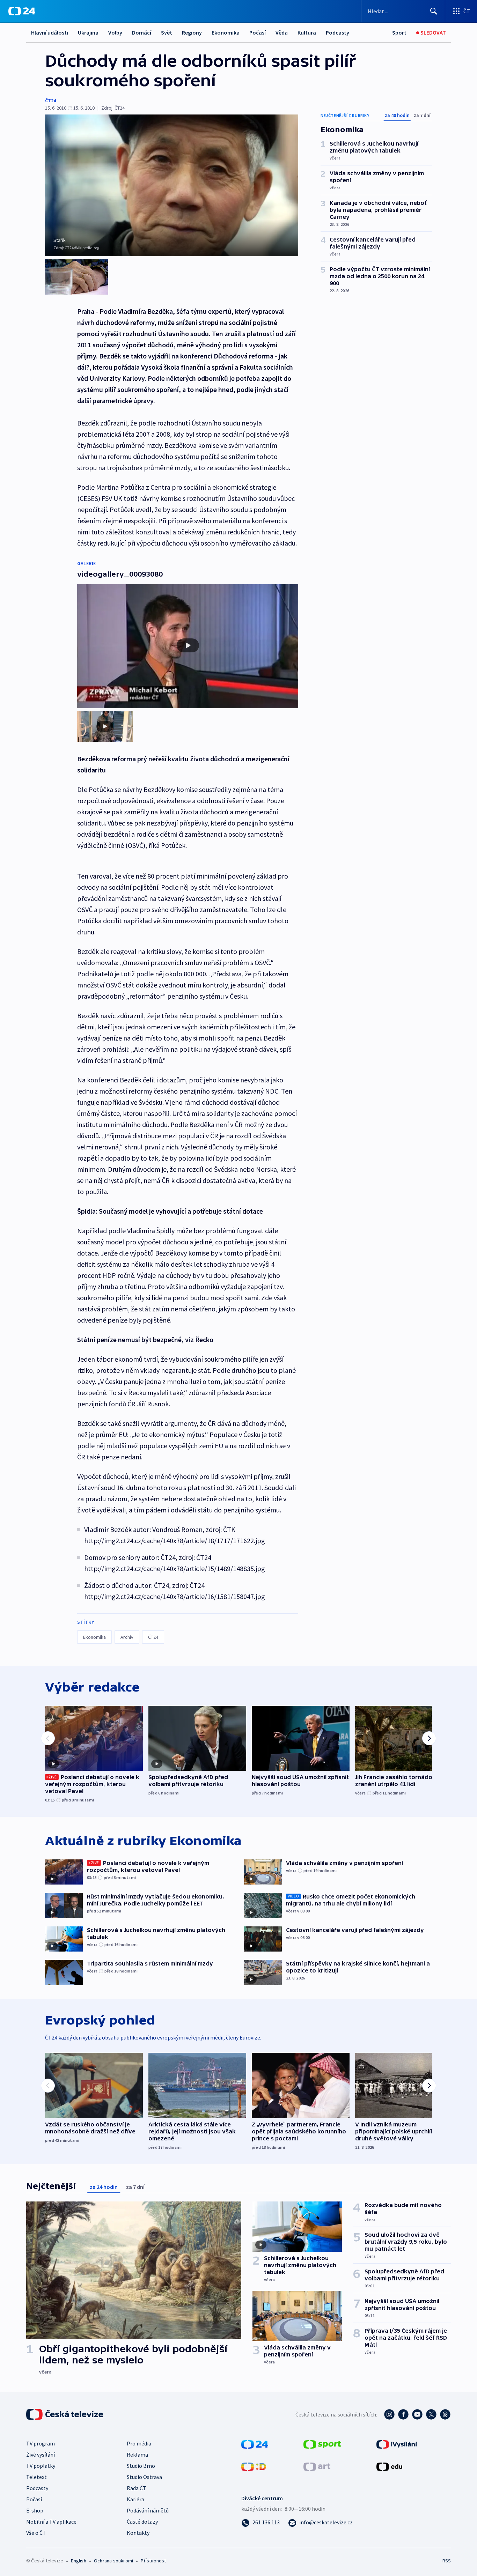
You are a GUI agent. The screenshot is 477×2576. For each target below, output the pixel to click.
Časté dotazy (142, 2522)
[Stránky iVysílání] (397, 2444)
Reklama (137, 2455)
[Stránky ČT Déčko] (254, 2466)
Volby (115, 32)
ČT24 (50, 101)
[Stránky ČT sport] (322, 2444)
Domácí (142, 32)
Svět (167, 32)
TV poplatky (41, 2466)
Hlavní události (50, 32)
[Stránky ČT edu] (389, 2466)
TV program (41, 2443)
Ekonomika (226, 32)
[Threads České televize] (445, 2414)
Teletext (36, 2477)
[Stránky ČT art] (317, 2466)
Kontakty (138, 2533)
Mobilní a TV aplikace (51, 2522)
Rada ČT (137, 2488)
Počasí (258, 32)
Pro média (139, 2443)
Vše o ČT (36, 2533)
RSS (447, 2561)
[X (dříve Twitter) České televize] (431, 2414)
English (78, 2561)
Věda (282, 32)
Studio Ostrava (144, 2477)
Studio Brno (141, 2466)
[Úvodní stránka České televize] (65, 2414)
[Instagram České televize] (389, 2414)
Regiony (192, 32)
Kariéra (135, 2499)
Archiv (127, 1637)
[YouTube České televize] (417, 2414)
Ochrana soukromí (113, 2561)
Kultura (307, 32)
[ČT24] (22, 11)
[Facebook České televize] (403, 2414)
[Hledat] (434, 11)
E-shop (35, 2510)
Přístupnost (153, 2561)
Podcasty (337, 32)
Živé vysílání (41, 2455)
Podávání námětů (148, 2510)
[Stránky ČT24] (255, 2444)
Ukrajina (88, 32)
